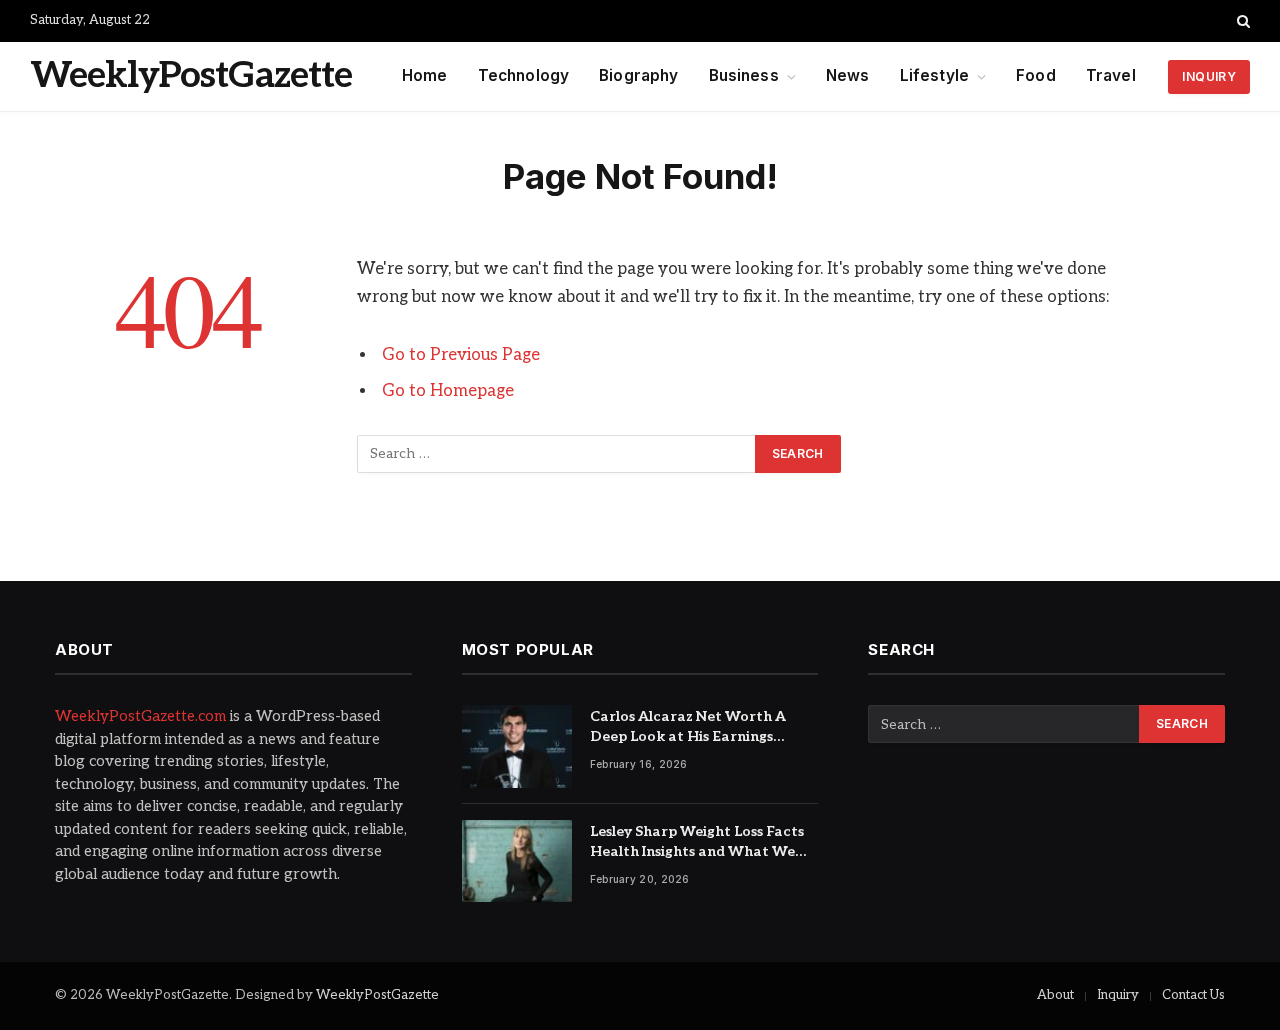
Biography (638, 75)
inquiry (1209, 76)
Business (744, 75)
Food (1036, 75)
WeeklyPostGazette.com (140, 716)
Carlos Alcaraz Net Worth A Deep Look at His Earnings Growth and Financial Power (691, 727)
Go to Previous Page (461, 355)
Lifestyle (934, 75)
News (848, 75)
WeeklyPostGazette (377, 995)
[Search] (1241, 21)
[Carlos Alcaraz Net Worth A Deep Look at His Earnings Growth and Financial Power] (517, 746)
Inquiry (1118, 995)
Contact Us (1193, 995)
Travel (1111, 75)
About (1055, 995)
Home (425, 75)
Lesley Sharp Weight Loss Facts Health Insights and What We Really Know (697, 842)
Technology (524, 75)
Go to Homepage (448, 391)
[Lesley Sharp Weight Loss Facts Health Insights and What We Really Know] (517, 861)
